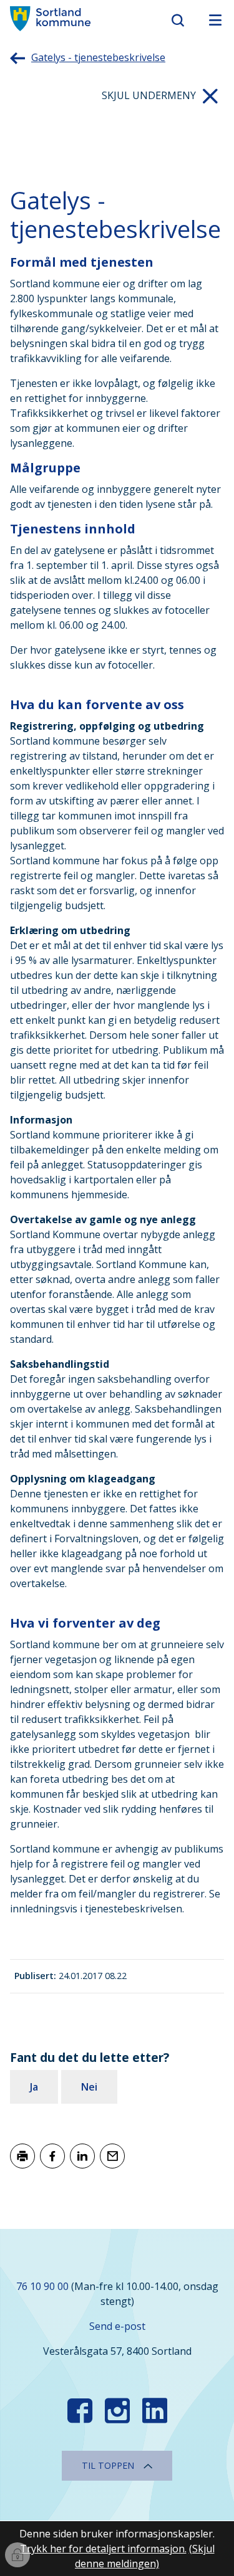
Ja (34, 2087)
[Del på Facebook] (52, 2156)
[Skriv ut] (22, 2156)
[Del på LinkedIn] (82, 2156)
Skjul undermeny (149, 95)
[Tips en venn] (112, 2156)
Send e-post (117, 2326)
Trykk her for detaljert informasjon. (103, 2549)
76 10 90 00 (42, 2286)
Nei (89, 2087)
